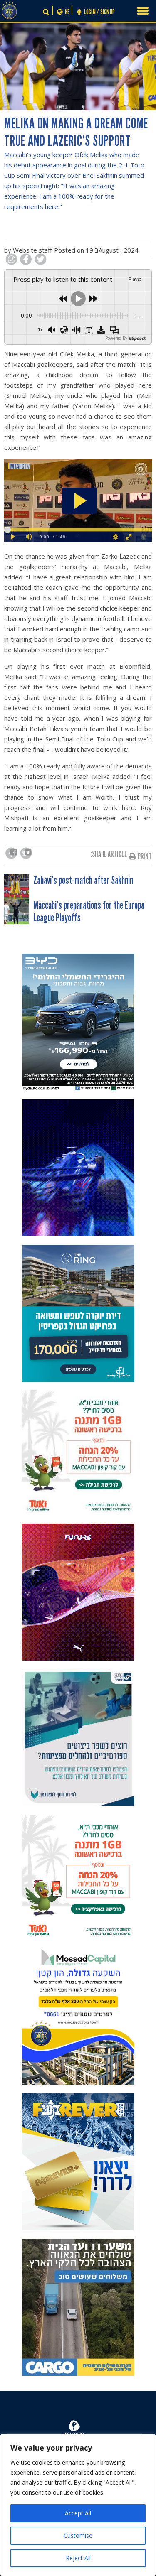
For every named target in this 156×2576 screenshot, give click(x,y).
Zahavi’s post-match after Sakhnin (83, 881)
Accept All (78, 2513)
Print (145, 856)
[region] (78, 2505)
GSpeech (137, 338)
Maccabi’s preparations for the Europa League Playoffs (89, 912)
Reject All (78, 2558)
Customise (78, 2536)
